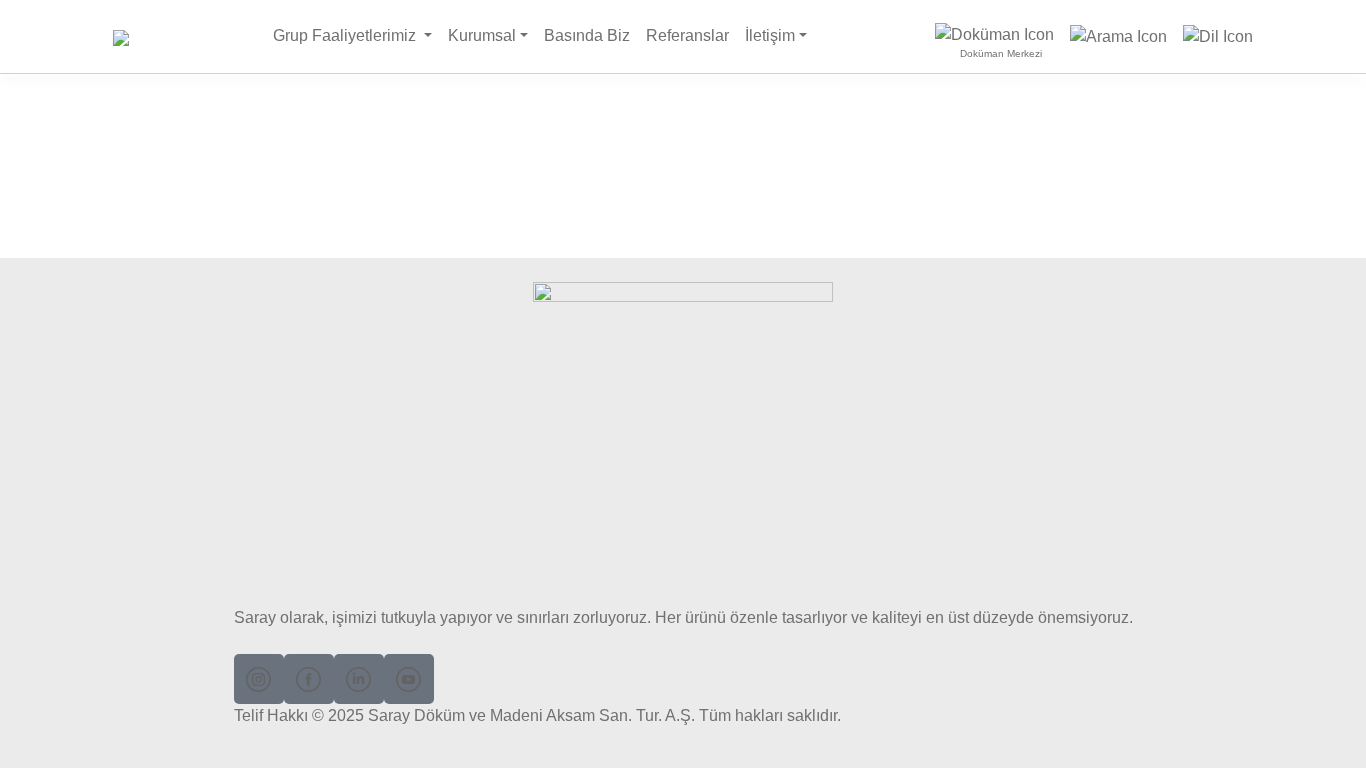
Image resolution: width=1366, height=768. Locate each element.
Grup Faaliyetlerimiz (346, 35)
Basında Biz (587, 35)
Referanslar (687, 35)
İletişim (770, 35)
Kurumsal (482, 35)
